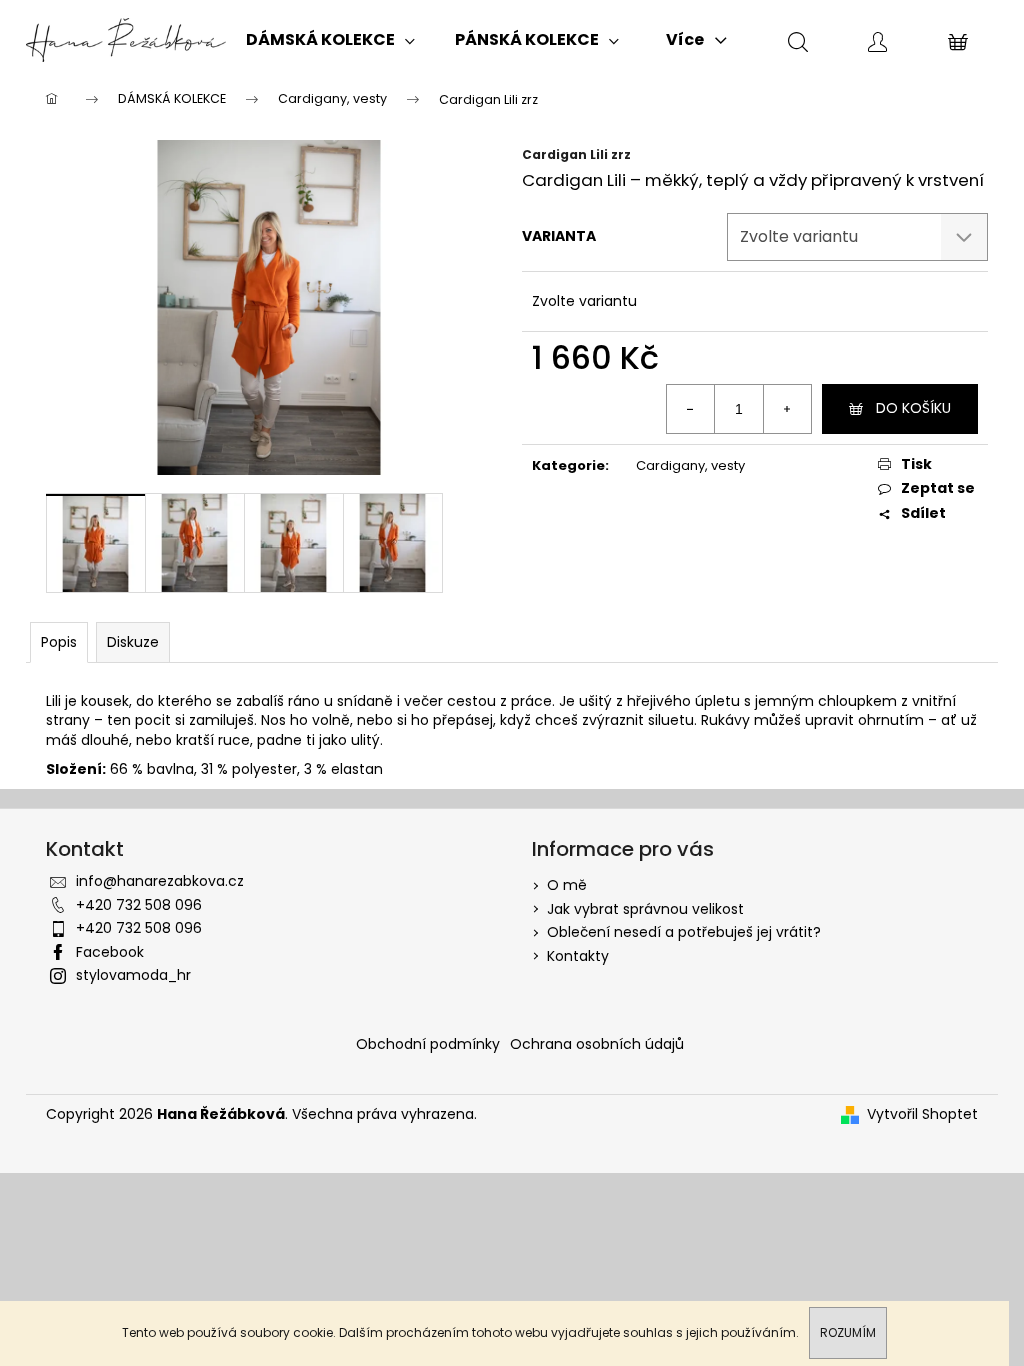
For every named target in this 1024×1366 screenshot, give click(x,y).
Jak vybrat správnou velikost (645, 909)
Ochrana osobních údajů (597, 1044)
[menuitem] (330, 40)
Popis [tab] (59, 642)
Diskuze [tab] (133, 642)
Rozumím (848, 1332)
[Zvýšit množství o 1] (787, 409)
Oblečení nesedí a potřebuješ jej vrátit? (684, 932)
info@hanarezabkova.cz (160, 881)
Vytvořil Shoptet (922, 1114)
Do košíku (913, 408)
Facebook (110, 952)
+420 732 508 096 (139, 905)
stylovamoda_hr (133, 975)
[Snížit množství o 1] (691, 409)
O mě (567, 885)
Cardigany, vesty (690, 465)
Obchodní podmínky (428, 1044)
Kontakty (578, 956)
